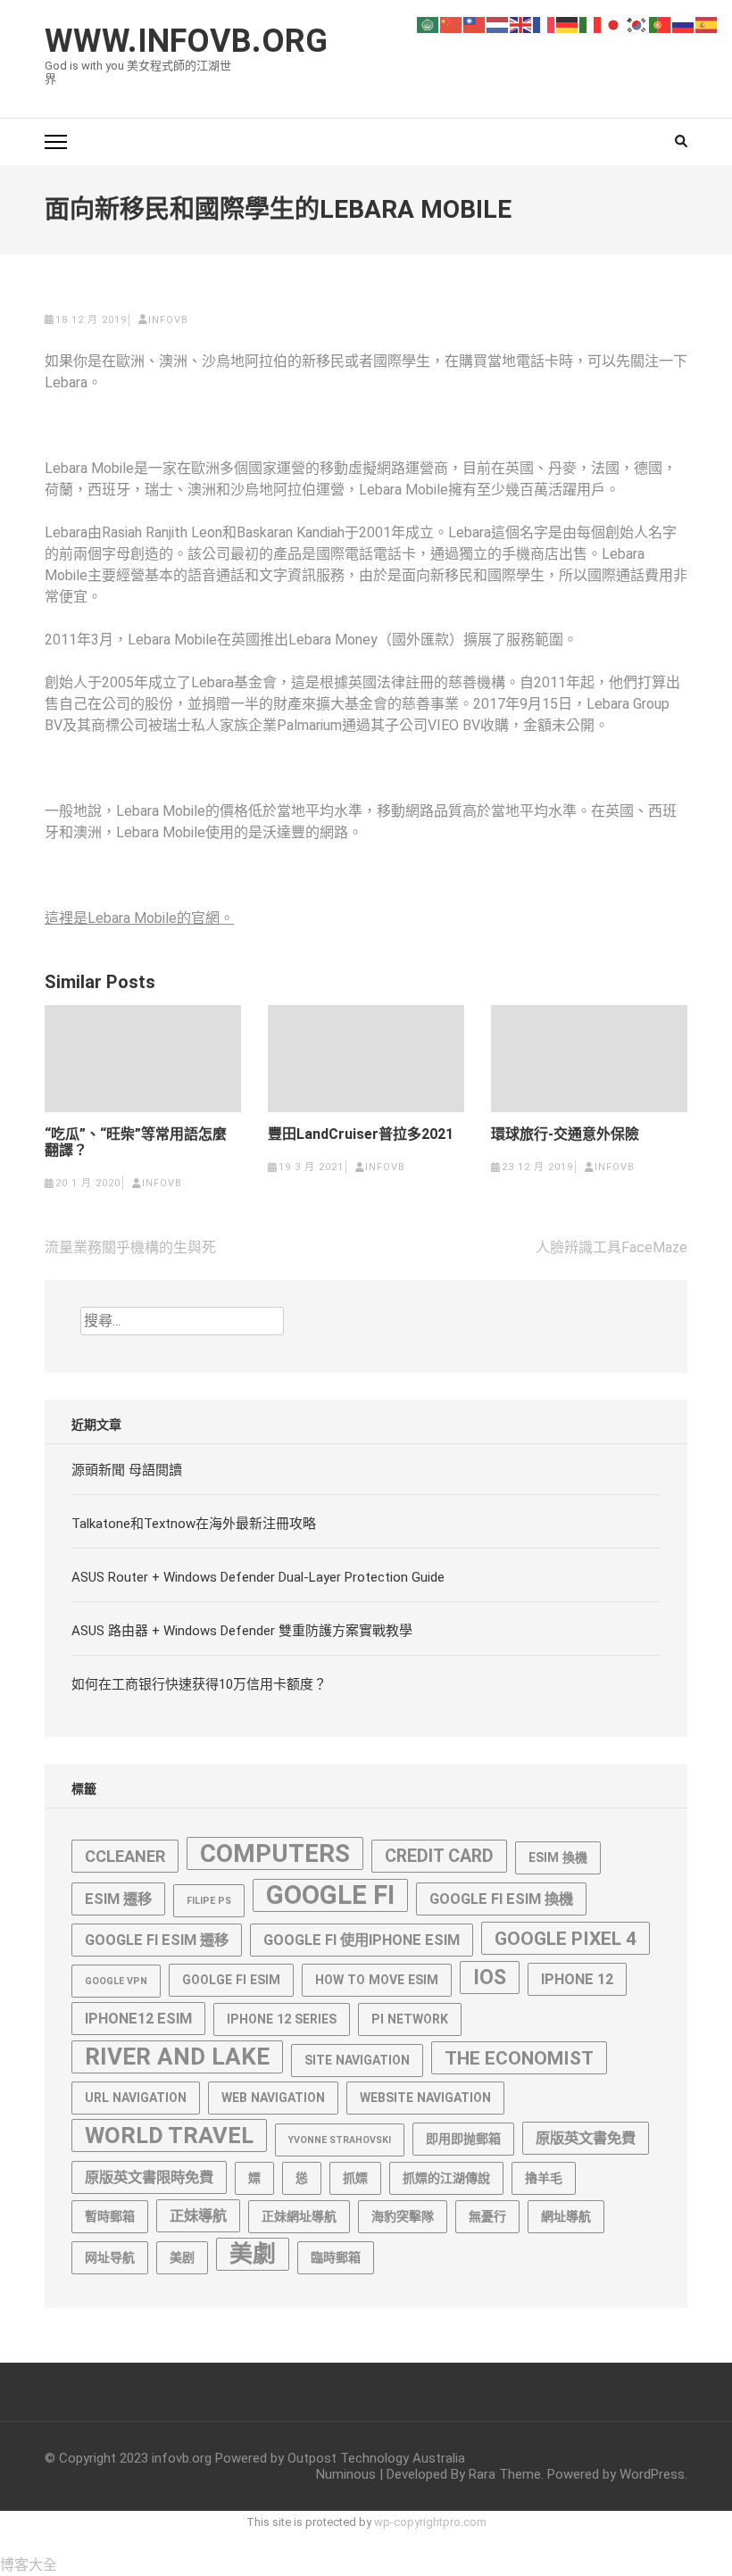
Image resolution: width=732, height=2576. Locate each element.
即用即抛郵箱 (463, 2139)
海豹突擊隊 (403, 2216)
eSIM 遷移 (118, 1899)
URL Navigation (136, 2098)
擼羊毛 (544, 2178)
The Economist (519, 2058)
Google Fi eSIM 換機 (501, 1899)
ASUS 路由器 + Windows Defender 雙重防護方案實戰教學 (242, 1631)
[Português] (661, 24)
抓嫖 (355, 2178)
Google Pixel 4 (566, 1938)
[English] (521, 24)
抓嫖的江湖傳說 (446, 2178)
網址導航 (566, 2216)
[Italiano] (591, 24)
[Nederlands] (498, 24)
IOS (490, 1978)
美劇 (253, 2254)
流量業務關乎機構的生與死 (130, 1247)
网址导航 (110, 2257)
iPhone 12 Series (282, 2019)
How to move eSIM (377, 1980)
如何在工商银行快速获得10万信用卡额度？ (199, 1684)
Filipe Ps (209, 1901)
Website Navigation (425, 2098)
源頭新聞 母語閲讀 (127, 1470)
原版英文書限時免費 (149, 2177)
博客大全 (29, 2565)
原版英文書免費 (586, 2138)
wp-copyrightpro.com (430, 2522)
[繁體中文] (475, 24)
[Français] (545, 24)
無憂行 (487, 2216)
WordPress (652, 2474)
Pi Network (410, 2019)
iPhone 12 (577, 1979)
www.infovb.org (186, 41)
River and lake (177, 2057)
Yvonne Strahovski (340, 2140)
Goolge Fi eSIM (231, 1980)
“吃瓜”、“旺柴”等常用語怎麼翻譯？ (136, 1143)
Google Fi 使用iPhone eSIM (362, 1940)
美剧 (182, 2257)
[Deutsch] (568, 24)
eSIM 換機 (558, 1857)
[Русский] (684, 24)
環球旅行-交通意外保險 (565, 1134)
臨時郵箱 (336, 2257)
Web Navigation (273, 2098)
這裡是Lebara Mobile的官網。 (139, 918)
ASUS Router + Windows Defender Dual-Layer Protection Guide (258, 1577)
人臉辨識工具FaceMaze (611, 1247)
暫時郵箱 (110, 2216)
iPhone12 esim (138, 2019)
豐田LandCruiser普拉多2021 (361, 1134)
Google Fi (330, 1895)
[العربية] (428, 24)
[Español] (707, 24)
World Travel (169, 2135)
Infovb (168, 320)
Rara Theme (505, 2474)
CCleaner (125, 1856)
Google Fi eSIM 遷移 (157, 1940)
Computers (275, 1853)
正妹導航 (198, 2216)
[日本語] (614, 24)
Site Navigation (357, 2060)
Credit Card (439, 1856)
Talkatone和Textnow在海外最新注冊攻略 (194, 1524)
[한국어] (637, 24)
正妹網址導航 (299, 2216)
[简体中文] (452, 24)
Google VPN (116, 1981)
